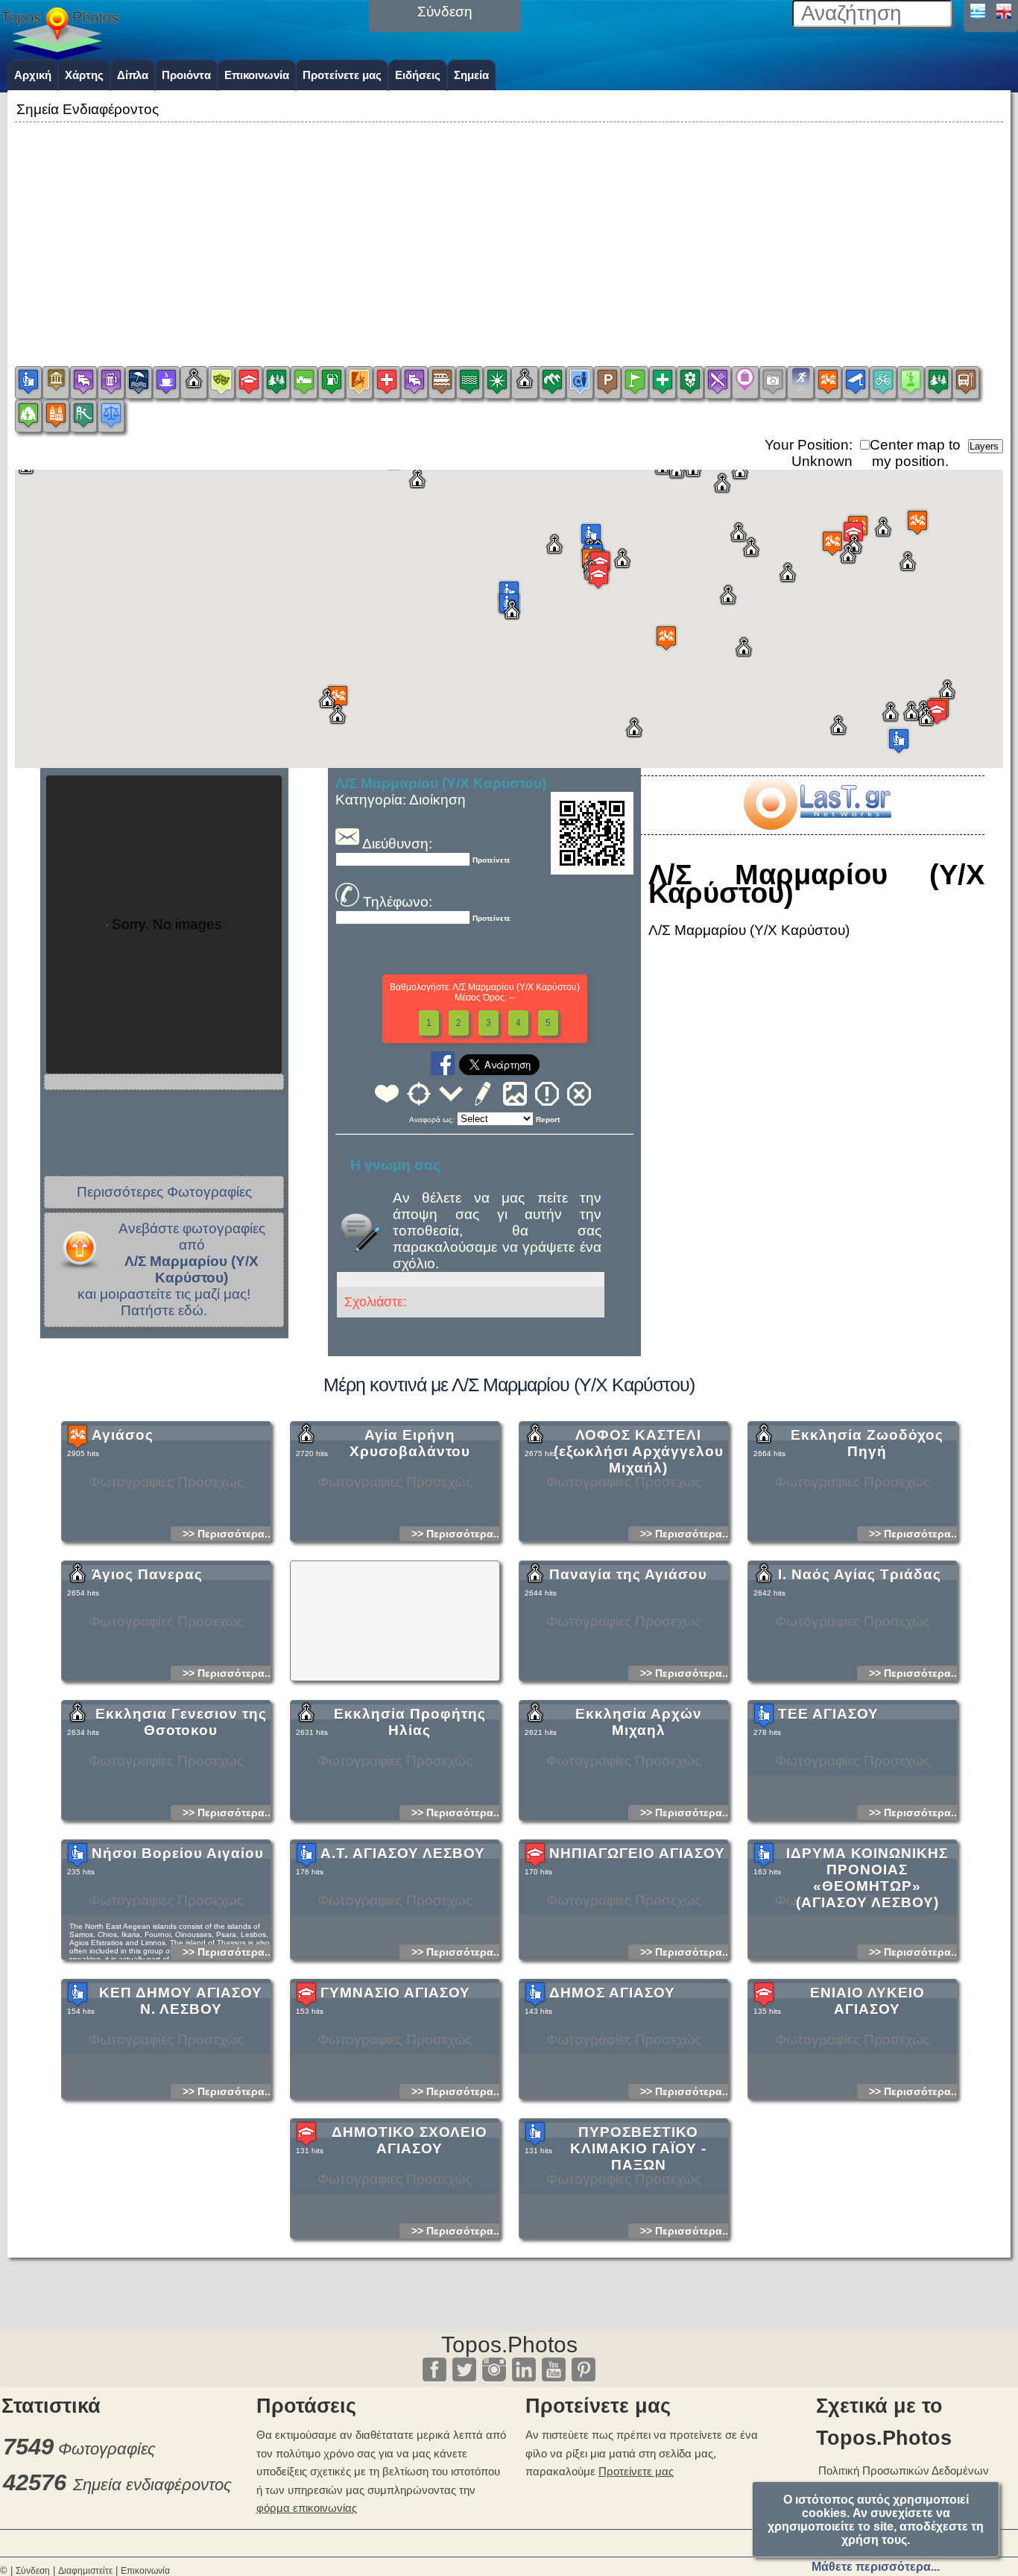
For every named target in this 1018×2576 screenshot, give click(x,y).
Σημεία (471, 75)
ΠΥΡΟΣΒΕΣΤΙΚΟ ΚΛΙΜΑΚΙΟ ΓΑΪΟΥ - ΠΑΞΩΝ (638, 2148)
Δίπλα (133, 75)
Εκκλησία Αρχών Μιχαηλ (639, 1722)
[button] (591, 536)
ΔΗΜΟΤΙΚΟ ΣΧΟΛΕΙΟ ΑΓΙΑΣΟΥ (410, 2140)
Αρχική (33, 75)
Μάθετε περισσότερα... (876, 2567)
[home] (60, 54)
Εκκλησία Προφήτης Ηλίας (410, 1722)
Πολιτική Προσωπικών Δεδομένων (904, 2470)
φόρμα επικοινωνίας (307, 2508)
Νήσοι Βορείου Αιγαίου (178, 1853)
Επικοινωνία (257, 75)
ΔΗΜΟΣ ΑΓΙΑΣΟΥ (612, 1993)
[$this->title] (817, 825)
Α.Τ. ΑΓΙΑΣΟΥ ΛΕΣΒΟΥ (403, 1853)
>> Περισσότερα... (228, 1534)
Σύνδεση (33, 2571)
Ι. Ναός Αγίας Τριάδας (860, 1574)
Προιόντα (186, 75)
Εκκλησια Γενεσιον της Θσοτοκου (181, 1722)
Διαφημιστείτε (85, 2571)
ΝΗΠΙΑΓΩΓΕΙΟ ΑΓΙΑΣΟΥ (637, 1853)
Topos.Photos (509, 2344)
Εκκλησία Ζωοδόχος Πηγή (867, 1443)
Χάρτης (84, 75)
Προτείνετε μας (342, 75)
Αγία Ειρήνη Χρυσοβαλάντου (410, 1443)
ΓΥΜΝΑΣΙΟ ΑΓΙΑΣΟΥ (395, 1993)
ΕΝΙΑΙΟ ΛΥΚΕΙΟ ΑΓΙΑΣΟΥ (867, 2001)
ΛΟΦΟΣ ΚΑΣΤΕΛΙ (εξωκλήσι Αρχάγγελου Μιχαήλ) (639, 1451)
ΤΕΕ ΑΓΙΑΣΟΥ (828, 1714)
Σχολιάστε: (376, 1302)
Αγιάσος (123, 1435)
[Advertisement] (509, 230)
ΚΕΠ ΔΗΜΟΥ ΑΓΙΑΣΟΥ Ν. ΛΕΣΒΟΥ (181, 2001)
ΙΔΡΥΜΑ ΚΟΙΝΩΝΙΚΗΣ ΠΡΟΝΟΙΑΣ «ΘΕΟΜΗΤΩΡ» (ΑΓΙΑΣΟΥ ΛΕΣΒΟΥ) (867, 1878)
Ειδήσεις (418, 75)
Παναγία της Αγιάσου (628, 1574)
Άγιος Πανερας (147, 1574)
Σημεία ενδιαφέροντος (152, 2485)
